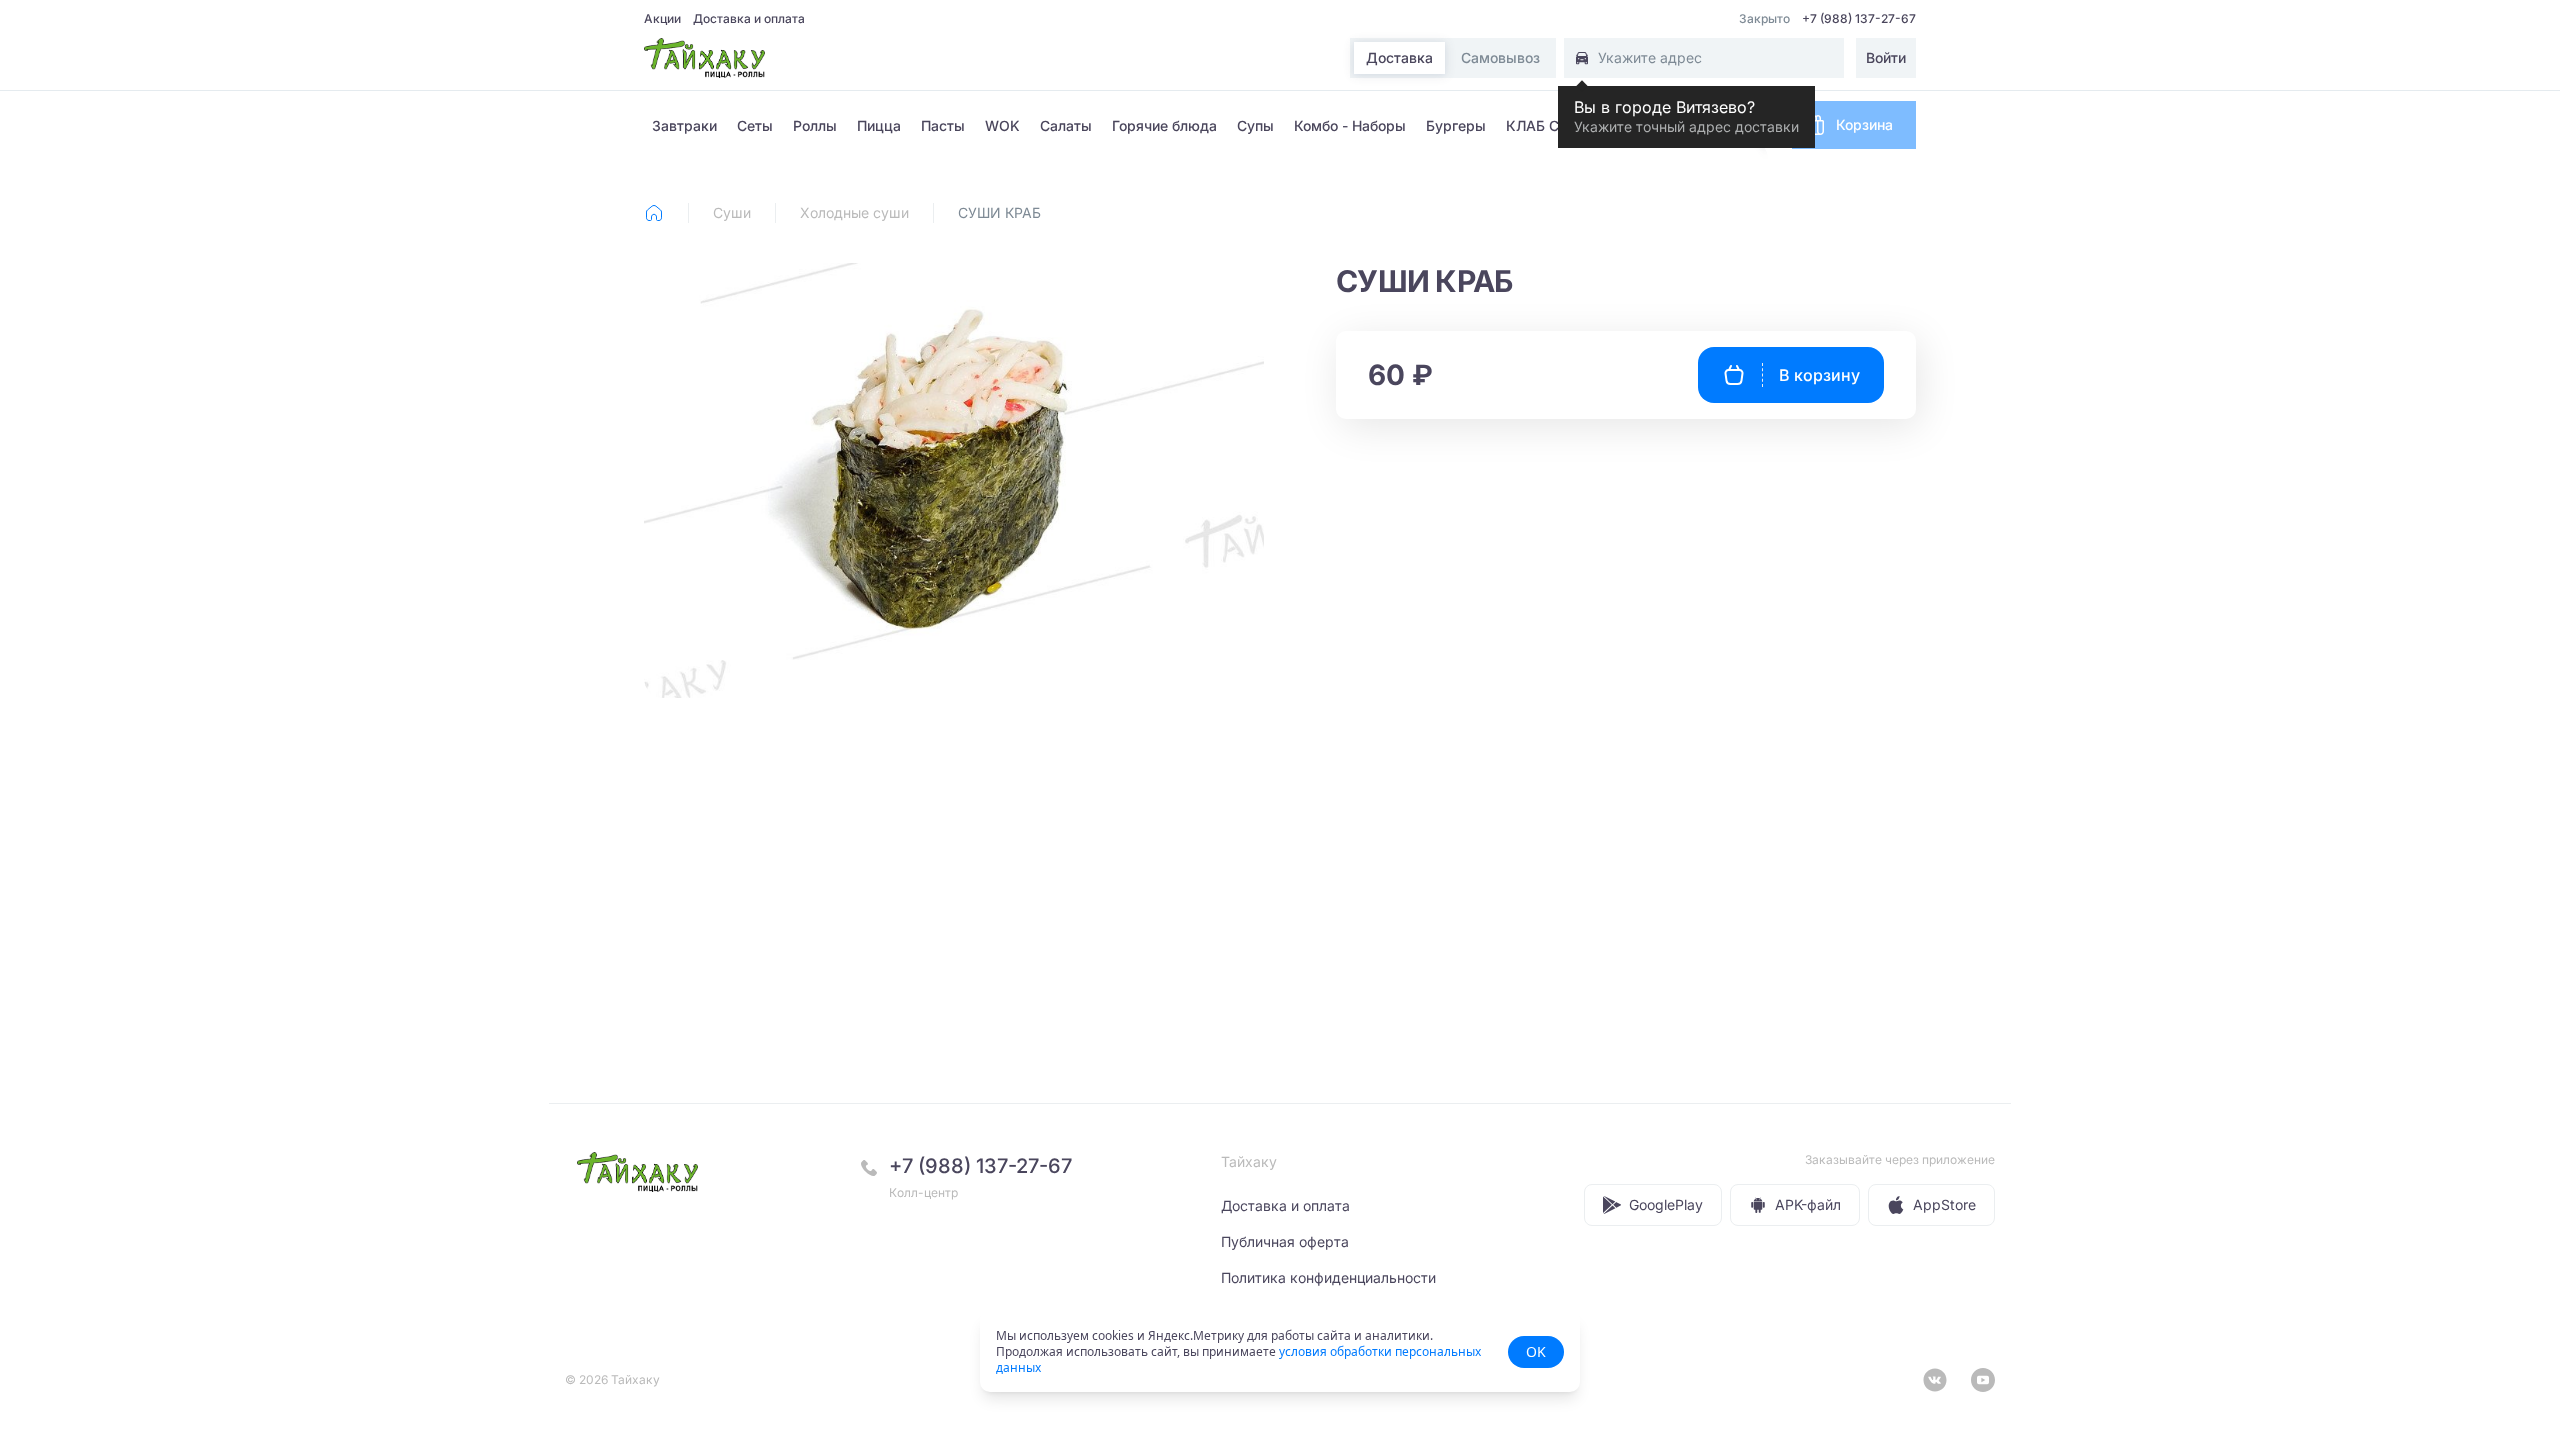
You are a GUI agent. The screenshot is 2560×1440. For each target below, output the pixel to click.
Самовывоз (1500, 58)
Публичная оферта (1285, 1241)
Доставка (1399, 58)
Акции (662, 19)
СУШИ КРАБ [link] (999, 212)
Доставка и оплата (749, 19)
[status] (1280, 1352)
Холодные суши (854, 212)
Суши (732, 212)
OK (1536, 1351)
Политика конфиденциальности (1328, 1277)
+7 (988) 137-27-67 (1859, 19)
